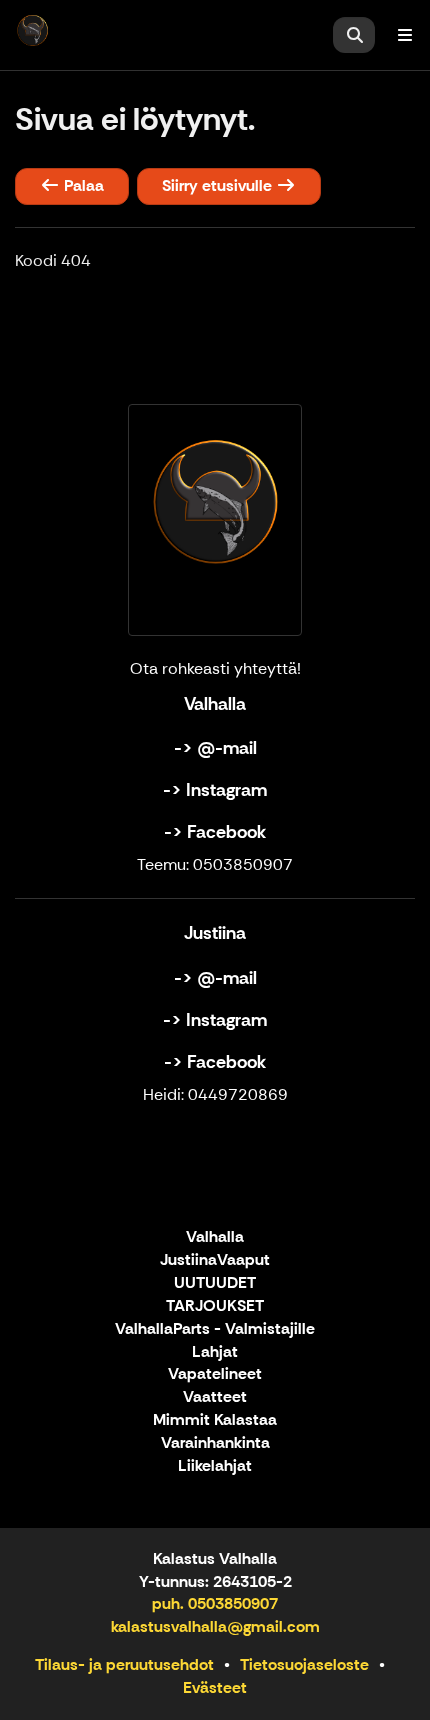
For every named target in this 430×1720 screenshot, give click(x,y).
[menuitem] (354, 35)
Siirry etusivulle (219, 185)
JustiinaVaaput (215, 1260)
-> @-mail (215, 748)
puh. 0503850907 (215, 1603)
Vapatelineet (215, 1374)
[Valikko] (405, 35)
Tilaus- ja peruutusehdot (124, 1664)
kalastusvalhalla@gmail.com (215, 1626)
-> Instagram (215, 790)
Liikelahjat (215, 1466)
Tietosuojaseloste (304, 1664)
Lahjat (215, 1352)
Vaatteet (215, 1397)
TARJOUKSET (215, 1306)
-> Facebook (215, 832)
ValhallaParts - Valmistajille (215, 1329)
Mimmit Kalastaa (215, 1420)
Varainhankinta (215, 1443)
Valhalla (215, 1237)
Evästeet (215, 1687)
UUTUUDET (215, 1283)
